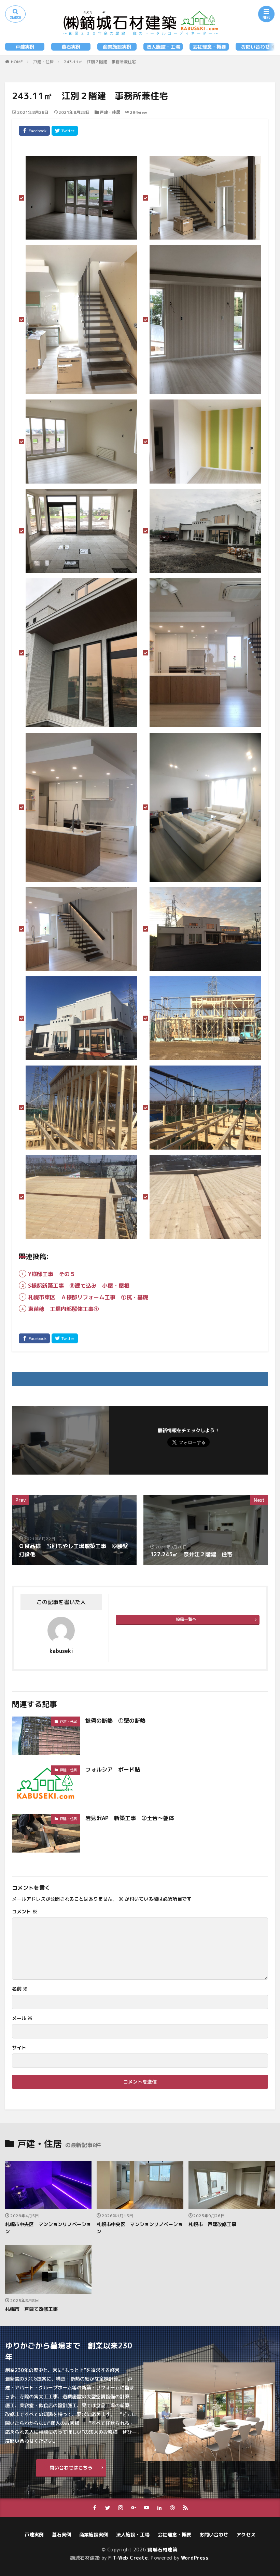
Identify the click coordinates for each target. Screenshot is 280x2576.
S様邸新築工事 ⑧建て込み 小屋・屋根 (79, 1286)
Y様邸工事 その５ (52, 1274)
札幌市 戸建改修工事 (212, 2224)
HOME (17, 62)
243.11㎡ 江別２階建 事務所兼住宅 (100, 62)
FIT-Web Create (128, 2558)
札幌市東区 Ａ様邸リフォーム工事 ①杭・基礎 (88, 1297)
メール (22, 2018)
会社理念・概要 (209, 47)
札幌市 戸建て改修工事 (31, 2309)
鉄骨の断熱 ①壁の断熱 (115, 1721)
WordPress (195, 2558)
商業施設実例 (117, 47)
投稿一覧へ (186, 1619)
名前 (20, 1989)
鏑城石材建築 (162, 2550)
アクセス (246, 2534)
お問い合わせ (255, 47)
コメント (25, 1912)
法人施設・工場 (163, 47)
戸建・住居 (43, 62)
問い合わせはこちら (71, 2467)
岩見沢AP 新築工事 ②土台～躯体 (130, 1818)
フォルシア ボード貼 (113, 1770)
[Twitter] (65, 131)
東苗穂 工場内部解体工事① (64, 1309)
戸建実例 (25, 47)
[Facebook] (34, 131)
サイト (19, 2048)
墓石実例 (71, 47)
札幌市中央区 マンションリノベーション (48, 2228)
